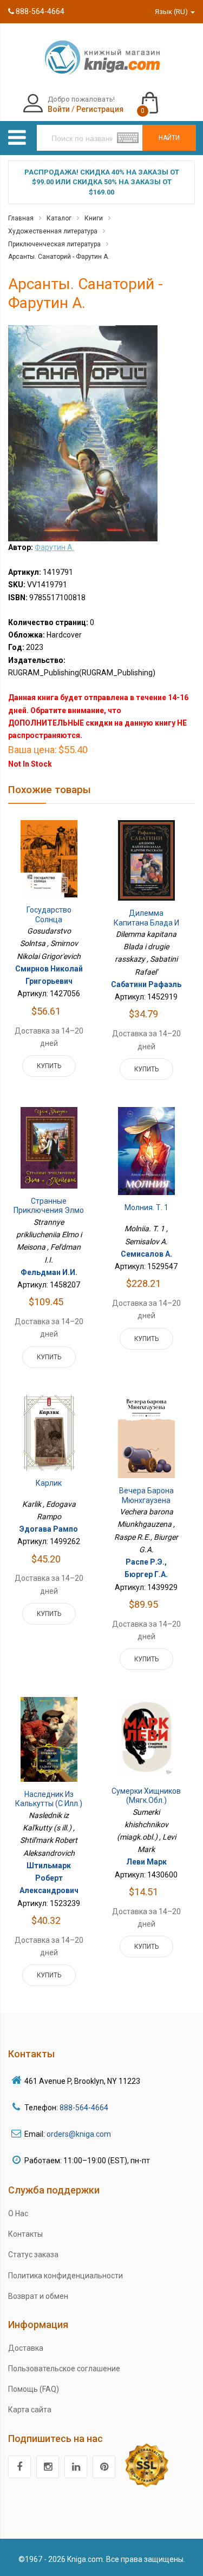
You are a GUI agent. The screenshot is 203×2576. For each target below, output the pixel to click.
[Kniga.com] (102, 57)
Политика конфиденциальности (66, 2276)
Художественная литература (53, 231)
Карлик (49, 1483)
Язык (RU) (172, 12)
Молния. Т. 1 (146, 1208)
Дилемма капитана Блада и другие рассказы (146, 923)
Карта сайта (30, 2410)
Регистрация (100, 109)
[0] (161, 98)
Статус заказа (33, 2255)
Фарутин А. (54, 547)
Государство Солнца (49, 915)
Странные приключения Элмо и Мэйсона (49, 1210)
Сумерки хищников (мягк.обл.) (146, 1796)
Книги (94, 218)
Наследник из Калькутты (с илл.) (49, 1799)
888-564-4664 (39, 11)
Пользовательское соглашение (64, 2369)
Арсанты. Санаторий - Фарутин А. (59, 257)
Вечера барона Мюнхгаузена (146, 1495)
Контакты (25, 2234)
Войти (59, 109)
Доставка (26, 2348)
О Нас (18, 2213)
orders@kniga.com (79, 2134)
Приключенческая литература (54, 244)
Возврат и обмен (38, 2296)
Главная (21, 218)
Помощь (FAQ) (34, 2389)
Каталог (59, 218)
